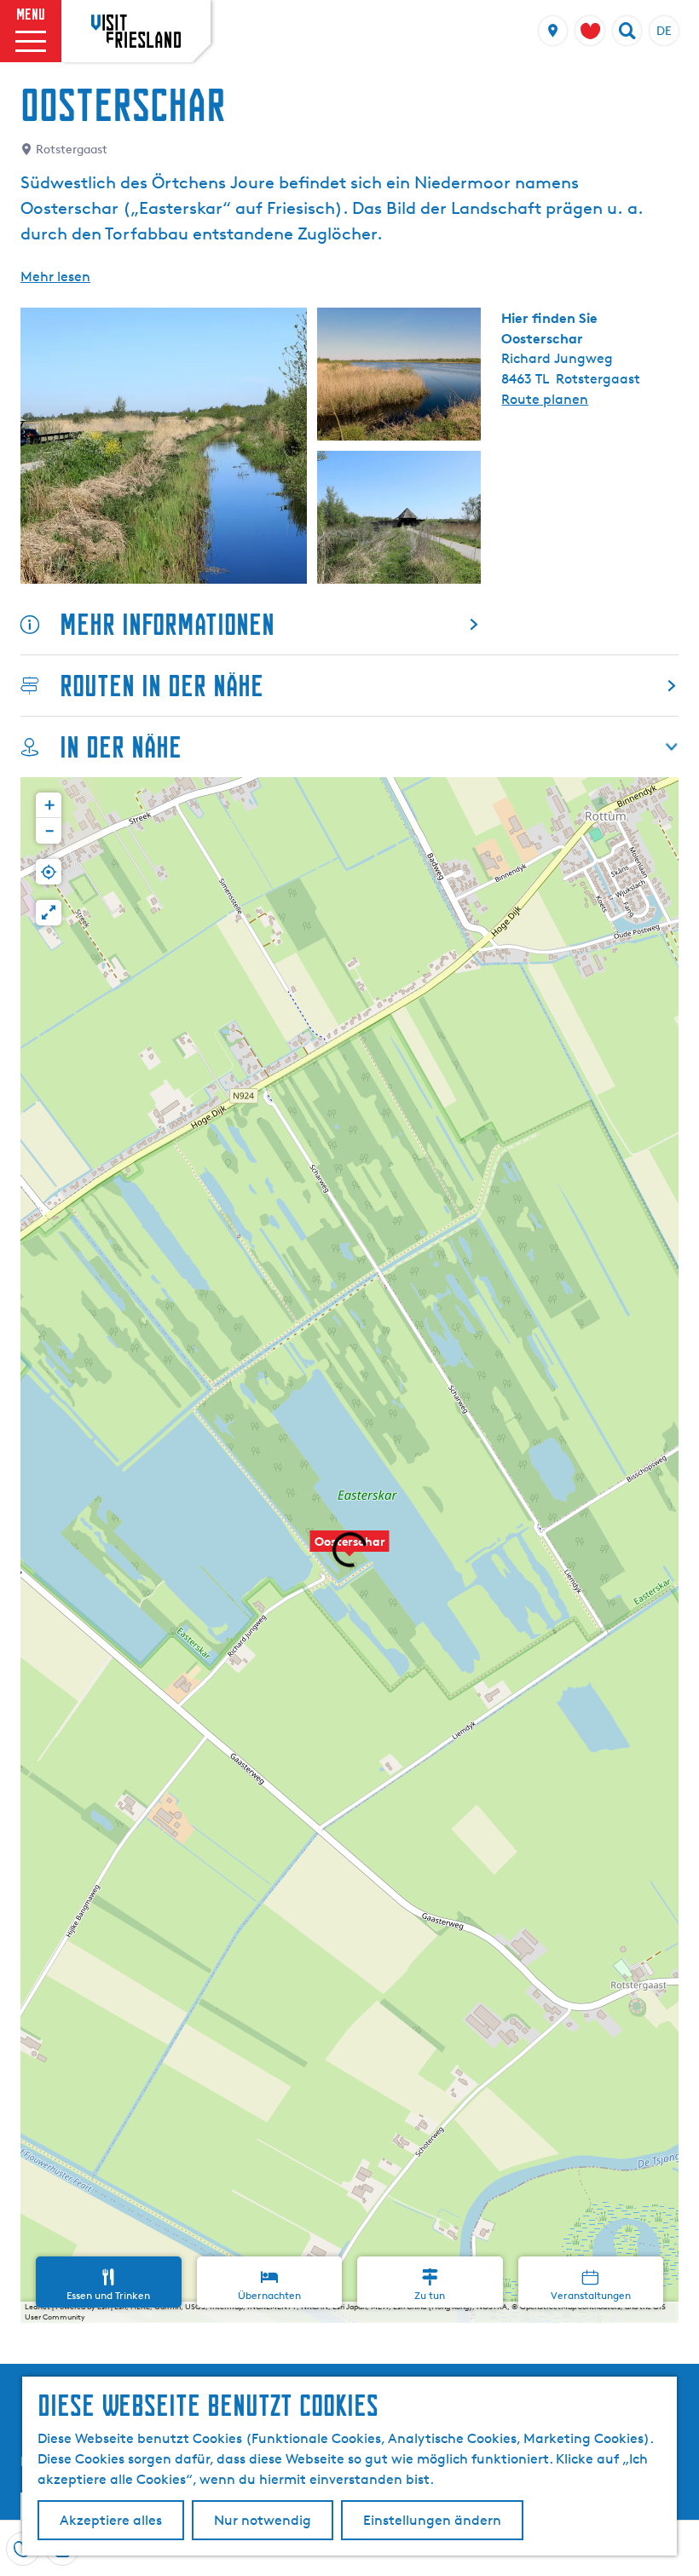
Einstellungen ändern (432, 2520)
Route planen (545, 399)
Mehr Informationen (167, 624)
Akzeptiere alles (111, 2520)
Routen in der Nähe (162, 686)
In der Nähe (121, 747)
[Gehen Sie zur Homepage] (136, 31)
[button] (349, 1550)
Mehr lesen (55, 277)
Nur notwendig (263, 2520)
